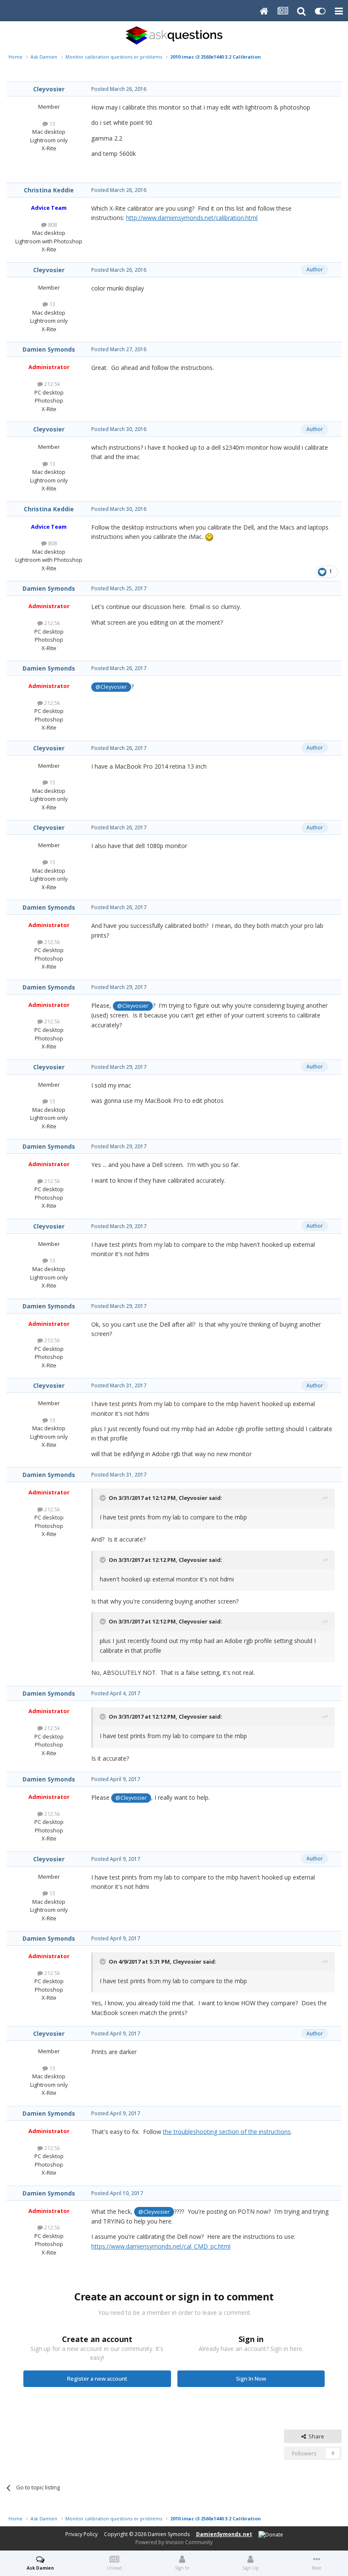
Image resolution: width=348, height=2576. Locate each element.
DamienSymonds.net (224, 2534)
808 (52, 225)
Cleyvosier (49, 89)
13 (52, 124)
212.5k (52, 384)
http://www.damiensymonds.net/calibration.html (192, 218)
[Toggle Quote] (104, 1498)
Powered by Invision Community (174, 2542)
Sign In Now (251, 2379)
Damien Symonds (49, 349)
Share (315, 2436)
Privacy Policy (81, 2534)
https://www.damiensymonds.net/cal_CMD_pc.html (161, 2246)
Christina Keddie (49, 190)
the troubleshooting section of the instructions (227, 2132)
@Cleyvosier (111, 687)
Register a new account (97, 2379)
